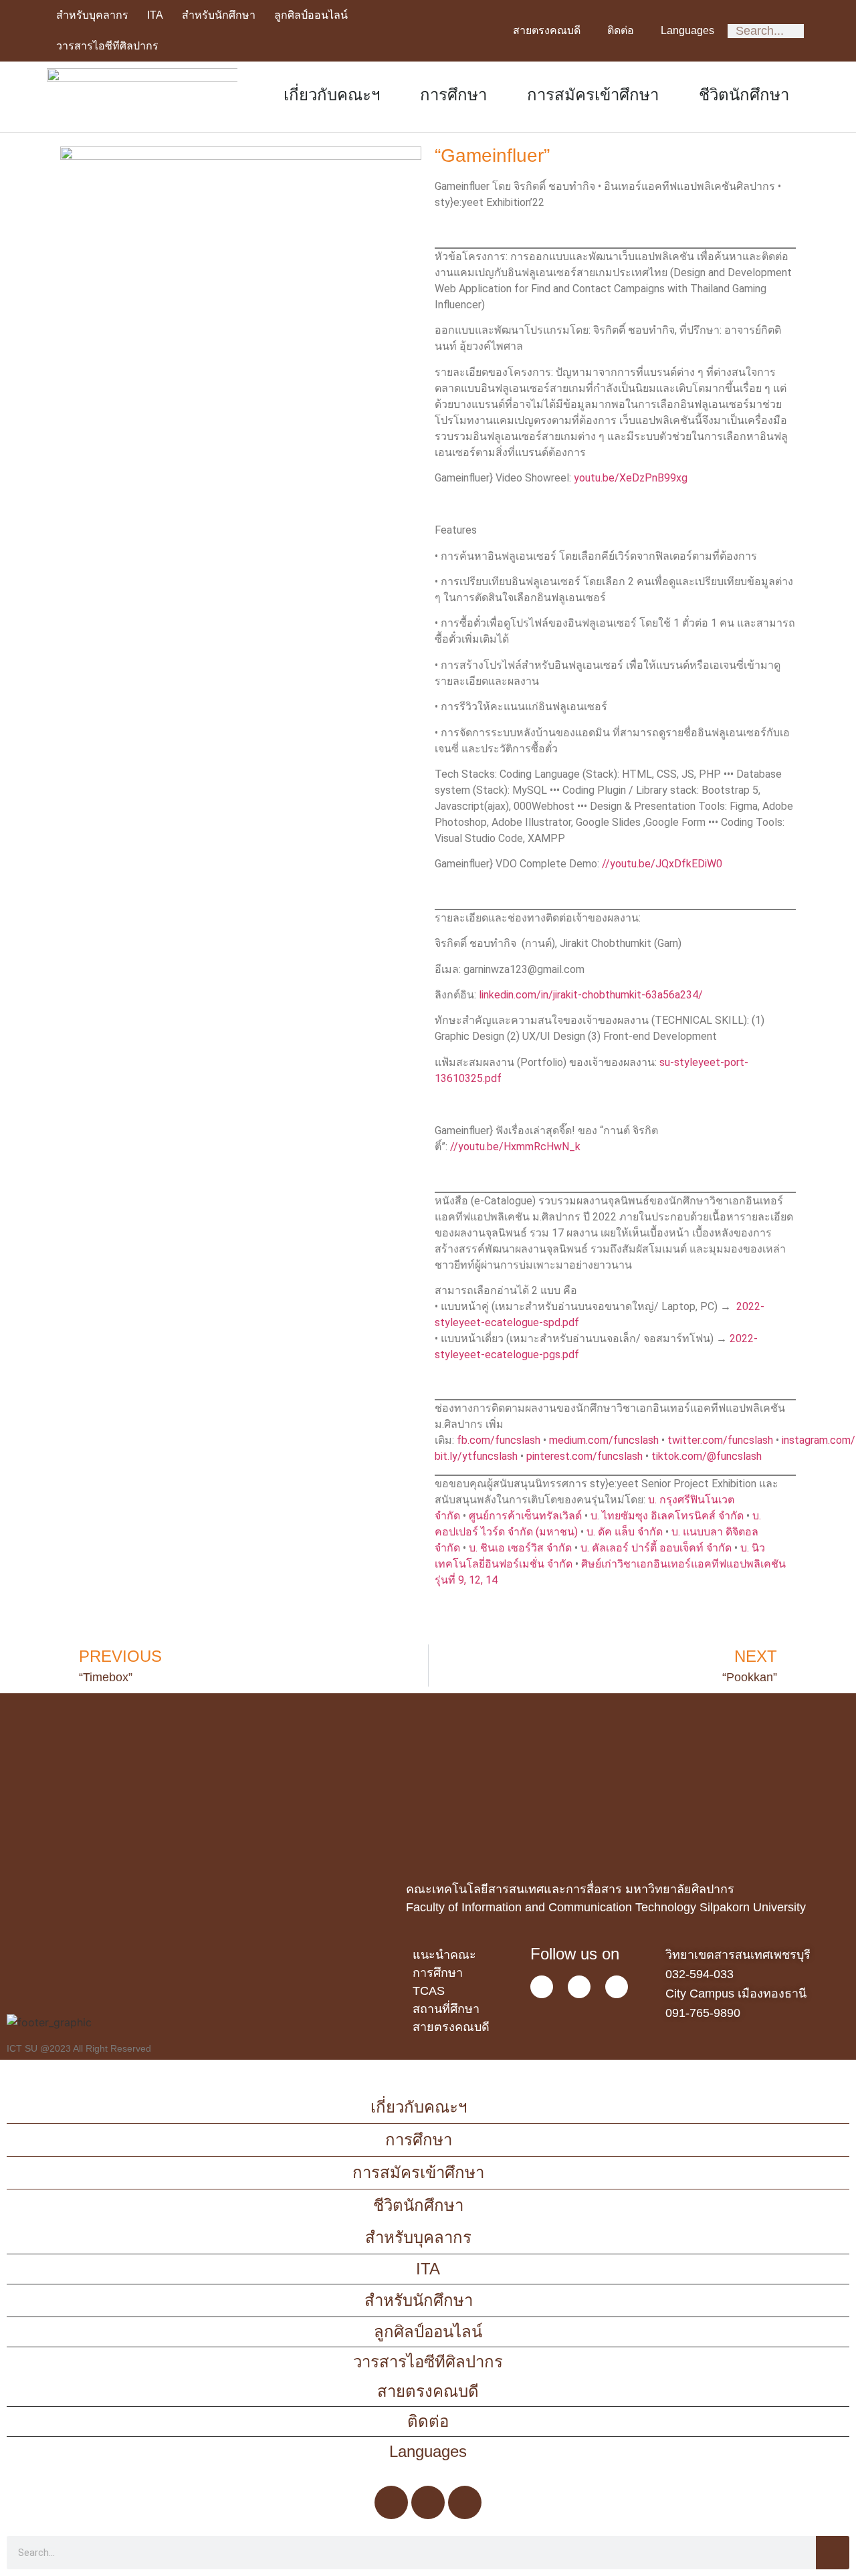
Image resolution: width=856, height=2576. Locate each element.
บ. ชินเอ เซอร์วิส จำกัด (520, 1548)
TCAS (429, 1991)
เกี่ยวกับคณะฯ (332, 95)
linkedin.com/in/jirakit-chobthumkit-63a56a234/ (591, 995)
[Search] (833, 2553)
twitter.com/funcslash (720, 1440)
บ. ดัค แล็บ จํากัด (625, 1532)
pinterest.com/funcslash (584, 1456)
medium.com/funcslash (604, 1440)
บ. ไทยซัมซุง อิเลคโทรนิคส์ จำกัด (667, 1516)
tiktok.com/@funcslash (707, 1456)
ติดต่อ (621, 30)
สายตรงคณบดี (547, 30)
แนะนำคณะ (444, 1955)
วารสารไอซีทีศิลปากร (107, 46)
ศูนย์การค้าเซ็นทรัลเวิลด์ (525, 1516)
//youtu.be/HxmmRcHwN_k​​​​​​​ (515, 1147)
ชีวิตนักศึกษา (744, 95)
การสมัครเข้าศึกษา (593, 95)
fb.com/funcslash (499, 1440)
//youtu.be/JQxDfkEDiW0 (662, 864)
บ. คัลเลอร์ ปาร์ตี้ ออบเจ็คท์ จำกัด (656, 1548)
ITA (155, 15)
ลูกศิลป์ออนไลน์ (311, 15)
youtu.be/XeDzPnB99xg (631, 478)
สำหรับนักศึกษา (219, 15)
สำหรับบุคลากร (92, 15)
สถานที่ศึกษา (446, 2009)
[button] (12, 1750)
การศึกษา (453, 95)
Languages (687, 30)
